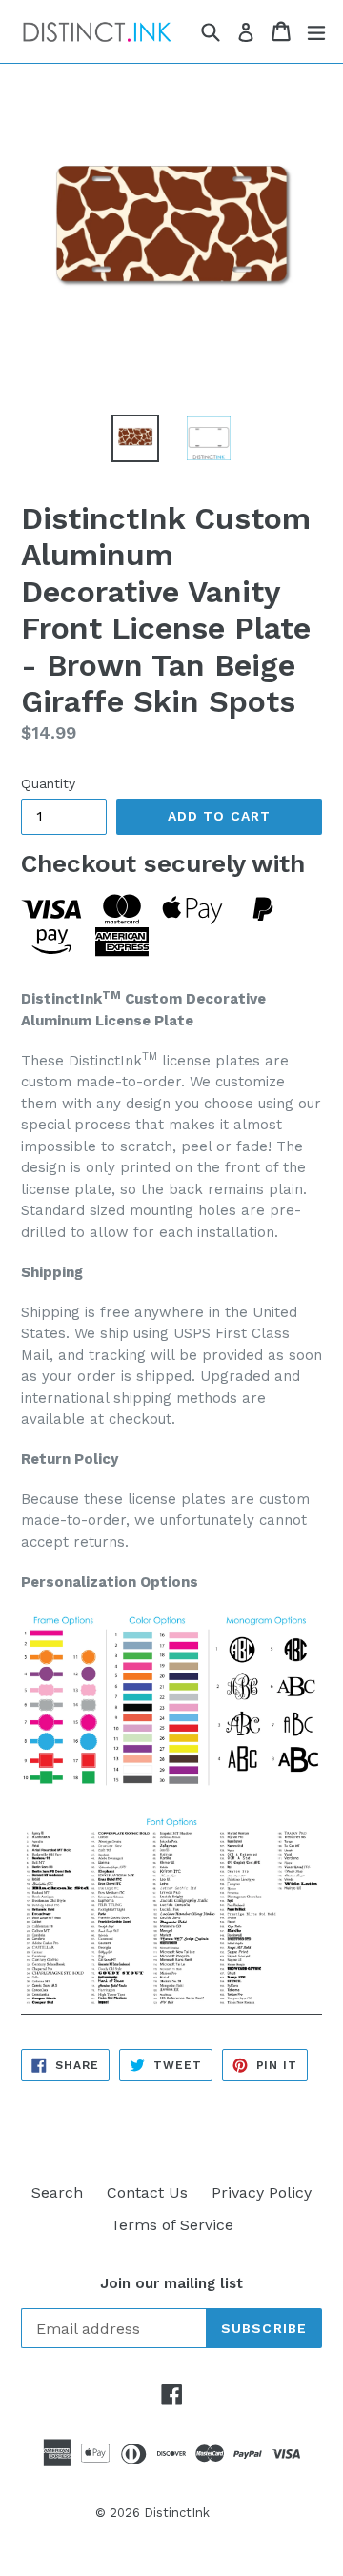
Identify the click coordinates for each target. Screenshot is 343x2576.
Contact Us (147, 2192)
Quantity (48, 783)
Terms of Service (172, 2225)
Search (57, 2192)
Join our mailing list (171, 2283)
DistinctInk (177, 2513)
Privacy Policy (262, 2192)
